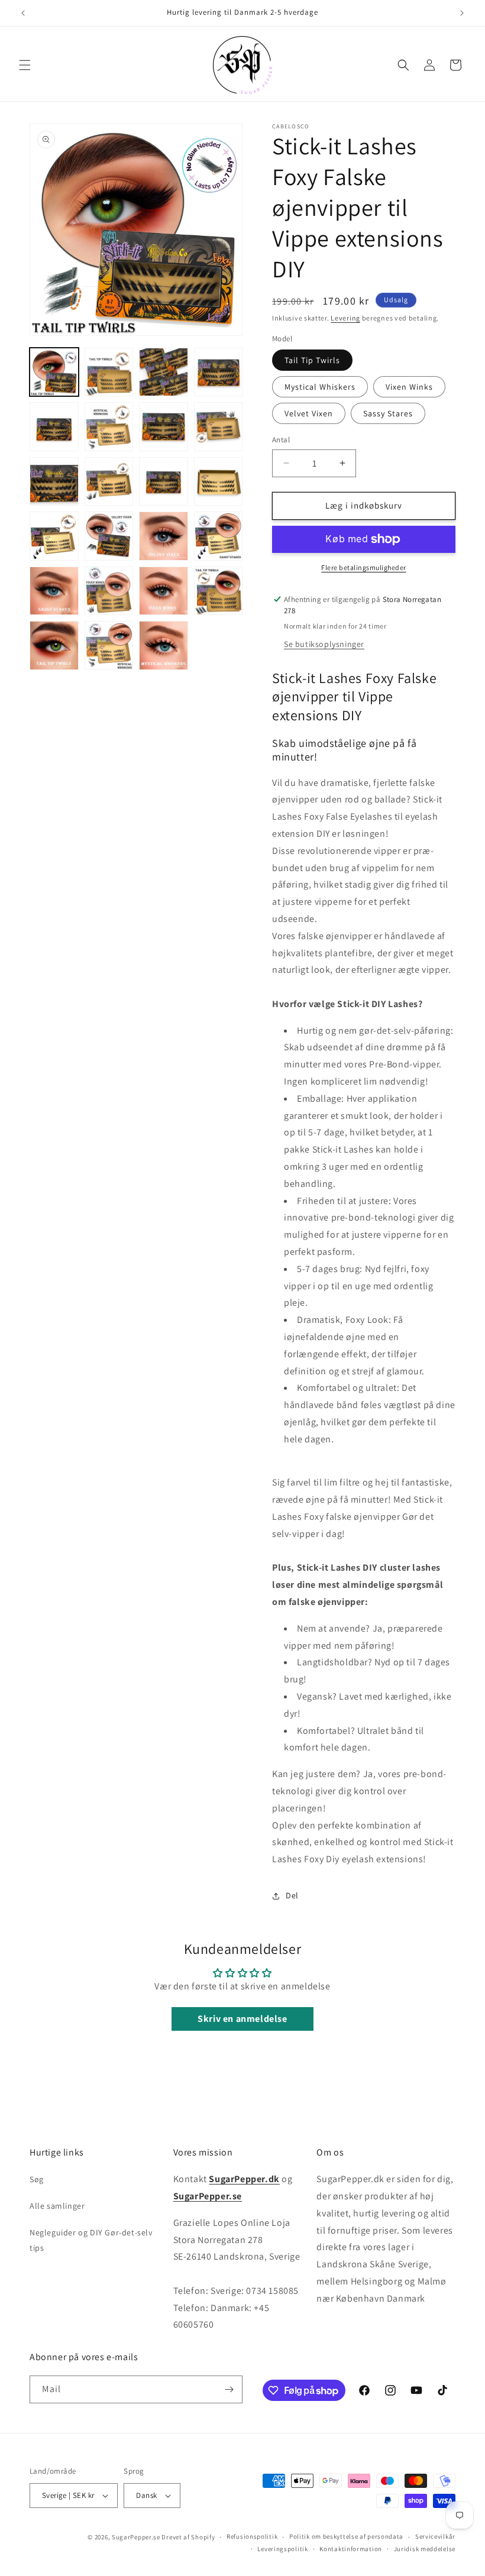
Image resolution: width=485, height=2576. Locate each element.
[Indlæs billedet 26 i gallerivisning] (109, 645)
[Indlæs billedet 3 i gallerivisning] (164, 372)
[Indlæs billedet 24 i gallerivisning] (54, 645)
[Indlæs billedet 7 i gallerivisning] (164, 427)
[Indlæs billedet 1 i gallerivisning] (54, 372)
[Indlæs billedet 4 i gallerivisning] (219, 372)
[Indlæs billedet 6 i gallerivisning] (109, 427)
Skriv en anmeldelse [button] (242, 2019)
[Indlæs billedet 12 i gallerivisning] (219, 482)
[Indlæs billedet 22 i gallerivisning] (164, 591)
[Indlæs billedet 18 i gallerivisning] (219, 536)
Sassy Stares (388, 413)
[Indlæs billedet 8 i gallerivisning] (219, 427)
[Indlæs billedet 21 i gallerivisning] (109, 591)
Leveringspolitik (282, 2549)
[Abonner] (229, 2389)
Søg (37, 2179)
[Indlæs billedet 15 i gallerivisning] (109, 536)
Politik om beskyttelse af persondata (346, 2536)
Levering (345, 318)
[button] (25, 65)
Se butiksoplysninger (324, 644)
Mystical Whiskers (320, 387)
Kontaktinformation (351, 2549)
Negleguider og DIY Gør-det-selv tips (91, 2240)
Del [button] (292, 1895)
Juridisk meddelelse (425, 2549)
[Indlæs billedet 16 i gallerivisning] (164, 536)
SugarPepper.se (136, 2537)
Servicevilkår (435, 2536)
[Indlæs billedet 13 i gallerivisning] (54, 536)
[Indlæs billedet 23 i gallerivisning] (219, 591)
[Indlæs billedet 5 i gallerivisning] (54, 427)
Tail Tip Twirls (312, 360)
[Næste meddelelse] (462, 13)
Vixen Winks (409, 387)
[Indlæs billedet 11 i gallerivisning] (164, 482)
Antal (281, 440)
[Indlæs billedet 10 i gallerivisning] (109, 482)
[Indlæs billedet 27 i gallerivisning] (164, 645)
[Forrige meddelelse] (23, 13)
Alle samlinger (57, 2206)
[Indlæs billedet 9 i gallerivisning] (54, 482)
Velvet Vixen (309, 413)
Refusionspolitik (252, 2536)
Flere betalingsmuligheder (364, 567)
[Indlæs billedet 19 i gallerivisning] (54, 591)
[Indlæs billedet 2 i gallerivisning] (109, 372)
